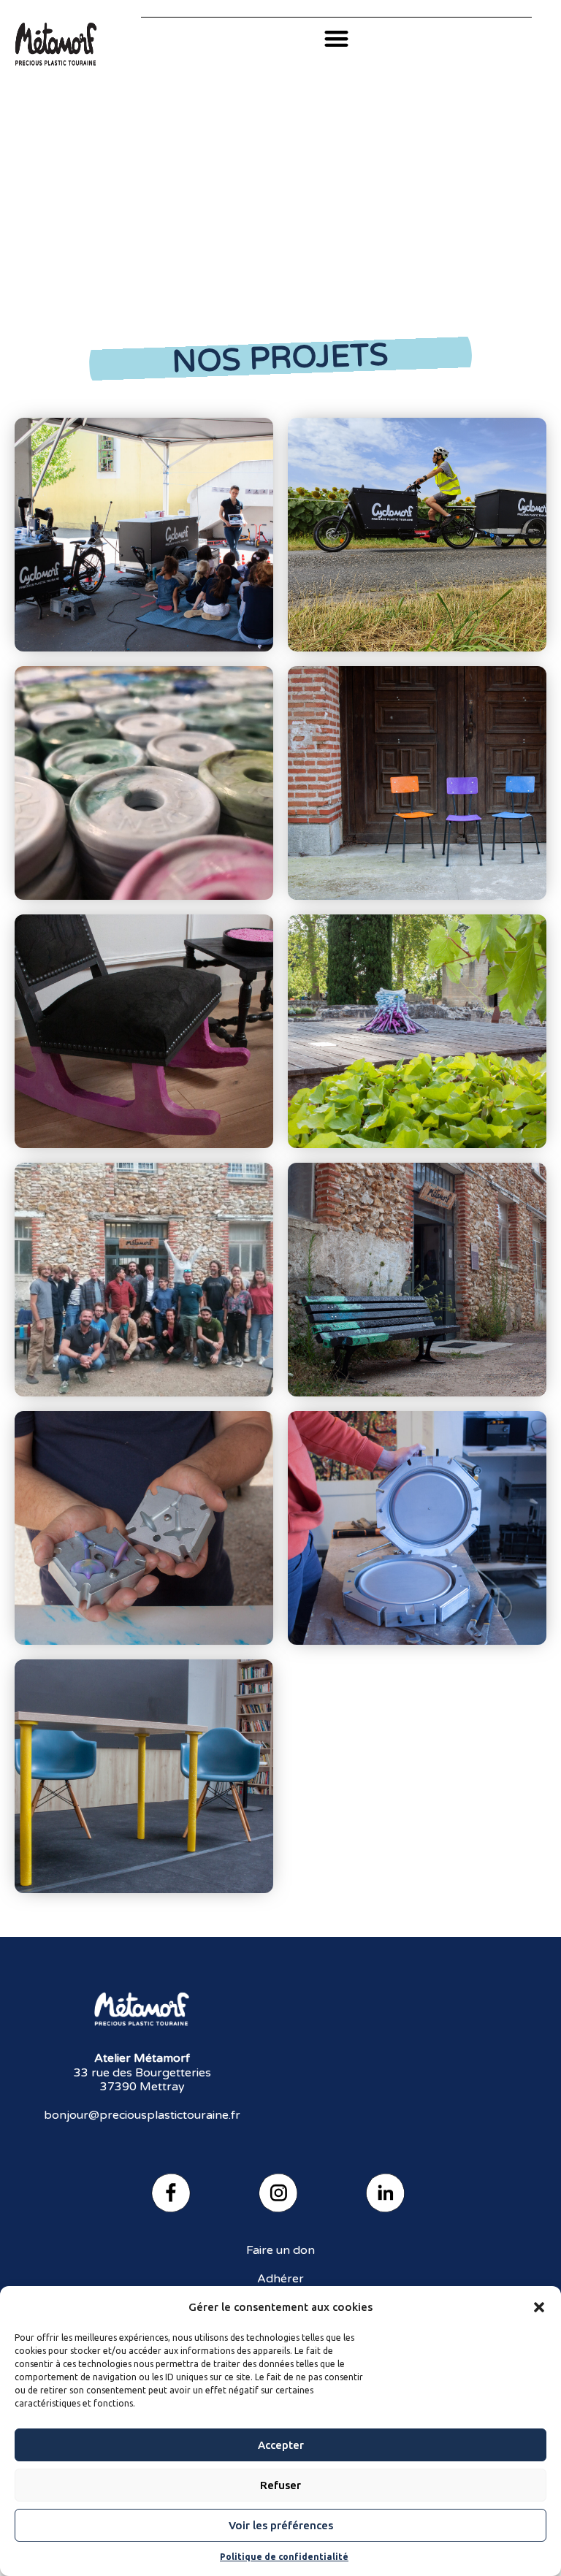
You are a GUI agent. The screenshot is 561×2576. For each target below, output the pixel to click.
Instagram (280, 2195)
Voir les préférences (281, 2525)
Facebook (173, 2195)
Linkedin (388, 2195)
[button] (539, 2307)
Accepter (281, 2445)
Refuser (280, 2485)
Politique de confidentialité (284, 2557)
